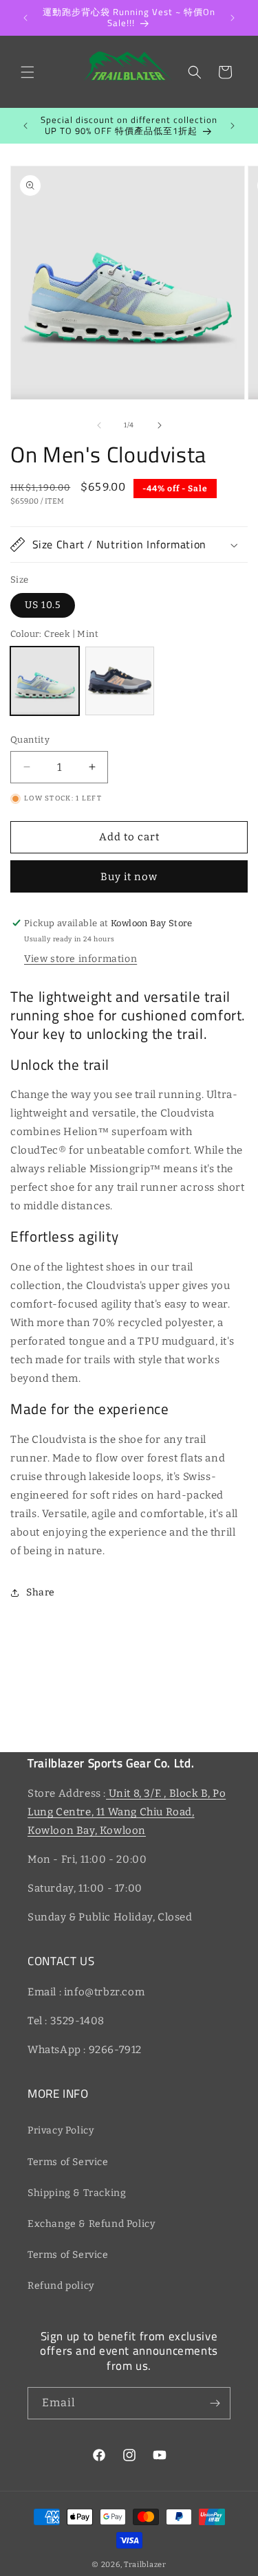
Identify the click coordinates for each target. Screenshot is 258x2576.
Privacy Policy (61, 2130)
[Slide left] (99, 425)
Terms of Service (68, 2162)
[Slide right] (160, 425)
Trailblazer (145, 2565)
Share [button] (41, 1592)
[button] (28, 72)
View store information (80, 959)
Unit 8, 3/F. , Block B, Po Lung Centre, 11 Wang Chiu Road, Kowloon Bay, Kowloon (127, 1812)
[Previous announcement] (25, 18)
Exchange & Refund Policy (91, 2224)
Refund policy (61, 2286)
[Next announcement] (233, 18)
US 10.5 (43, 605)
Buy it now (129, 877)
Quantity (30, 740)
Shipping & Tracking (77, 2193)
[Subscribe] (215, 2403)
